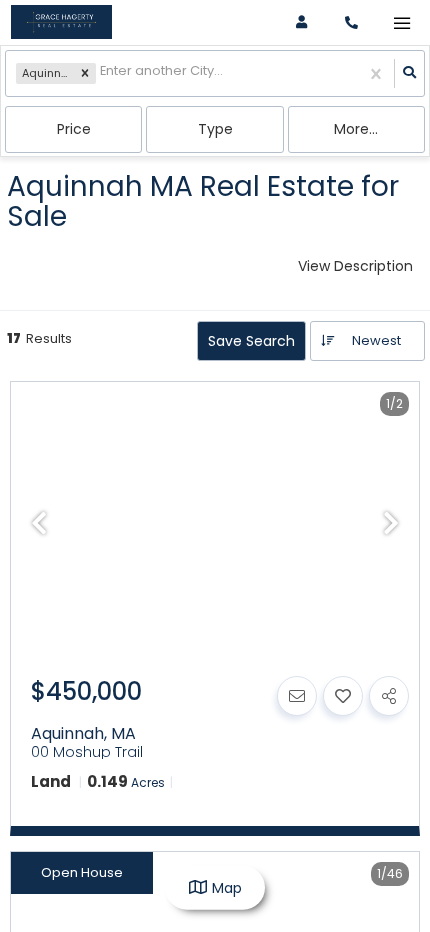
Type (215, 129)
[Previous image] (39, 525)
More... (356, 129)
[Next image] (391, 525)
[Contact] (297, 696)
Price (74, 129)
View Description (355, 266)
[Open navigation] (401, 23)
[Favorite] (343, 696)
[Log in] (301, 22)
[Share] (389, 696)
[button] (85, 74)
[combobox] (101, 73)
